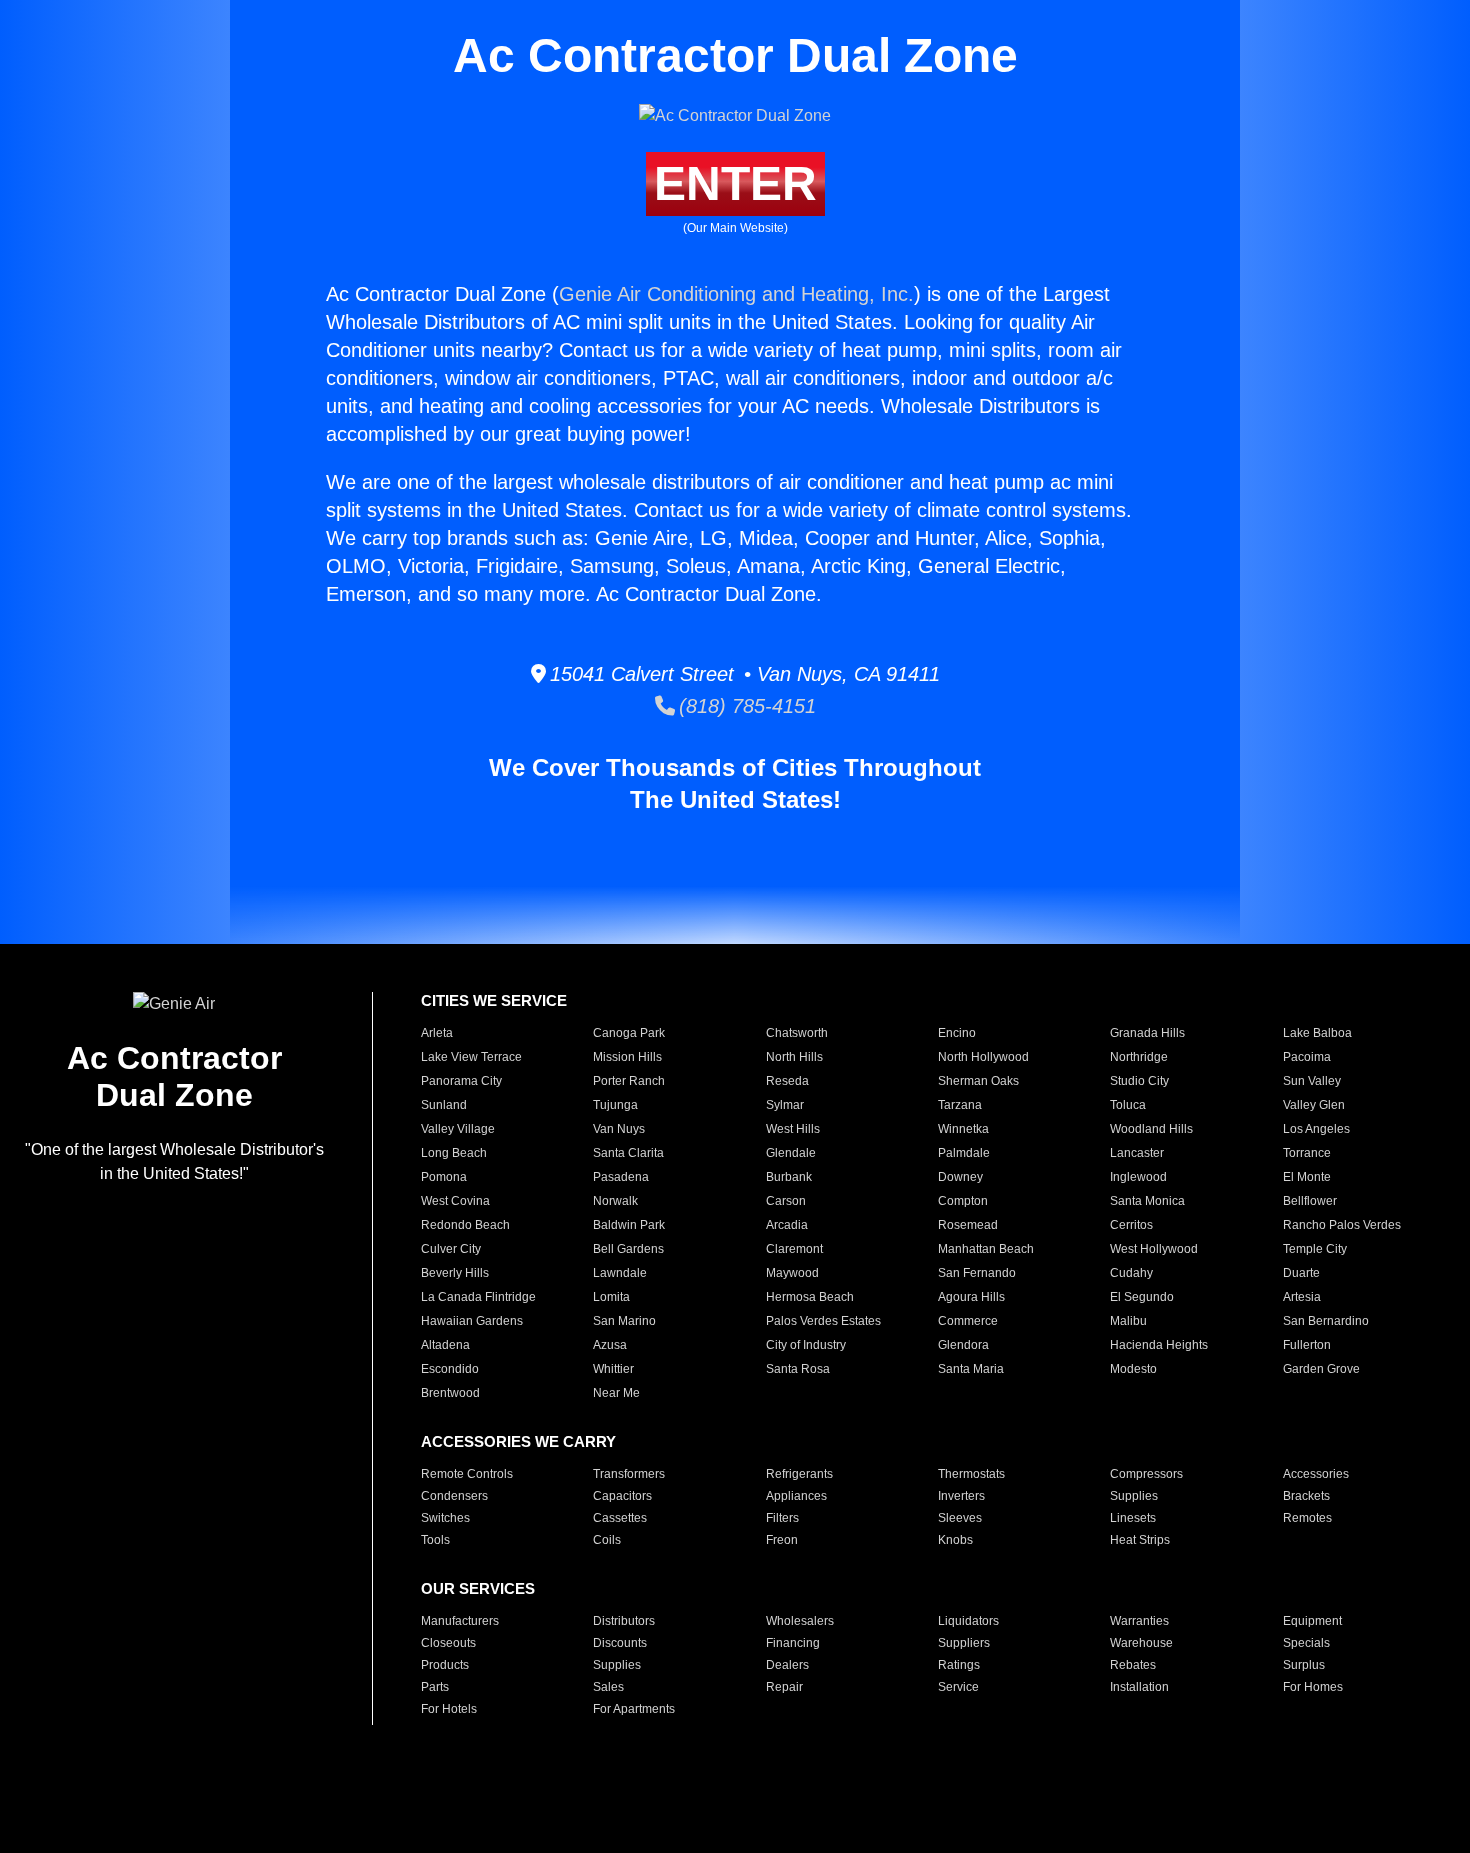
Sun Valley (1312, 1081)
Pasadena (621, 1177)
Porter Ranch (629, 1081)
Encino (957, 1033)
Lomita (611, 1297)
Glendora (963, 1345)
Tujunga (615, 1105)
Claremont (794, 1249)
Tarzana (960, 1105)
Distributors (624, 1621)
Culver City (451, 1249)
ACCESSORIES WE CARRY (518, 1441)
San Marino (624, 1321)
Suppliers (964, 1643)
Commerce (968, 1321)
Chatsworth (797, 1033)
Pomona (444, 1177)
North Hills (794, 1057)
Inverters (961, 1496)
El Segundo (1142, 1297)
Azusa (610, 1345)
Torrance (1307, 1153)
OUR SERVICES (478, 1588)
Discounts (620, 1643)
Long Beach (454, 1153)
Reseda (787, 1081)
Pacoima (1307, 1057)
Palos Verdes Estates (823, 1321)
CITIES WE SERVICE (494, 1000)
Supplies (1134, 1496)
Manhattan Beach (986, 1249)
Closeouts (448, 1643)
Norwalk (615, 1201)
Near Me (616, 1393)
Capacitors (622, 1496)
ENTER (735, 183)
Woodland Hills (1151, 1129)
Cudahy (1131, 1273)
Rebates (1133, 1665)
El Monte (1307, 1177)
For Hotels (449, 1709)
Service (958, 1687)
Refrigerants (799, 1474)
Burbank (789, 1177)
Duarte (1301, 1273)
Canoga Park (629, 1033)
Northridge (1139, 1057)
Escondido (450, 1369)
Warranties (1139, 1621)
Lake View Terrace (471, 1057)
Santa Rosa (798, 1369)
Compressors (1146, 1474)
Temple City (1315, 1249)
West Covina (455, 1201)
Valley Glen (1314, 1105)
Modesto (1133, 1369)
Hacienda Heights (1159, 1345)
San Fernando (977, 1273)
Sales (608, 1687)
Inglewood (1138, 1177)
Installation (1139, 1687)
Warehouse (1141, 1643)
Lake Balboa (1317, 1033)
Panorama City (461, 1081)
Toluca (1128, 1105)
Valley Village (458, 1129)
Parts (435, 1687)
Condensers (454, 1496)
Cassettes (620, 1518)
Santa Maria (971, 1369)
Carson (786, 1201)
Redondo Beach (465, 1225)
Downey (960, 1177)
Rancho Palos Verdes (1342, 1225)
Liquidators (968, 1621)
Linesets (1133, 1518)
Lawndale (620, 1273)
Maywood (792, 1273)
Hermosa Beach (810, 1297)
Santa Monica (1147, 1201)
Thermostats (971, 1474)
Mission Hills (627, 1057)
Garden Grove (1321, 1369)
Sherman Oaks (978, 1081)
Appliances (796, 1496)
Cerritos (1131, 1225)
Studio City (1139, 1081)
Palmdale (964, 1153)
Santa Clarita (628, 1153)
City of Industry (806, 1345)
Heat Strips (1140, 1540)
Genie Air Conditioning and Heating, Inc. (736, 294)
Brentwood (450, 1393)
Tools (435, 1540)
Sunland (444, 1105)
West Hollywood (1154, 1249)
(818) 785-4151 (745, 706)
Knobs (955, 1540)
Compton (963, 1201)
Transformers (629, 1474)
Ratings (959, 1665)
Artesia (1302, 1297)
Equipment (1312, 1621)
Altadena (445, 1345)
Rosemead (968, 1225)
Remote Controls (467, 1474)
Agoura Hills (971, 1297)
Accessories (1316, 1474)
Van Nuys (619, 1129)
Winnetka (963, 1129)
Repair (784, 1687)
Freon (782, 1540)
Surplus (1304, 1665)
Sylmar (785, 1105)
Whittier (613, 1369)
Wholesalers (800, 1621)
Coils (607, 1540)
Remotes (1307, 1518)
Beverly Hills (455, 1273)
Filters (782, 1518)
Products (445, 1665)
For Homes (1313, 1687)
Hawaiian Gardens (472, 1321)
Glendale (791, 1153)
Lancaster (1137, 1153)
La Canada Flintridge (478, 1297)
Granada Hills (1147, 1033)
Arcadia (787, 1225)
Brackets (1306, 1496)
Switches (445, 1518)
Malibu (1128, 1321)
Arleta (437, 1033)
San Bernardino (1326, 1321)
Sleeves (960, 1518)
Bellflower (1310, 1201)
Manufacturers (460, 1621)
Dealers (787, 1665)
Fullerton (1307, 1345)
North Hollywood (983, 1057)
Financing (793, 1643)
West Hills (793, 1129)
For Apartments (634, 1709)
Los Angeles (1316, 1129)
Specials (1306, 1643)
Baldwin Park (629, 1225)
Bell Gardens (628, 1249)
